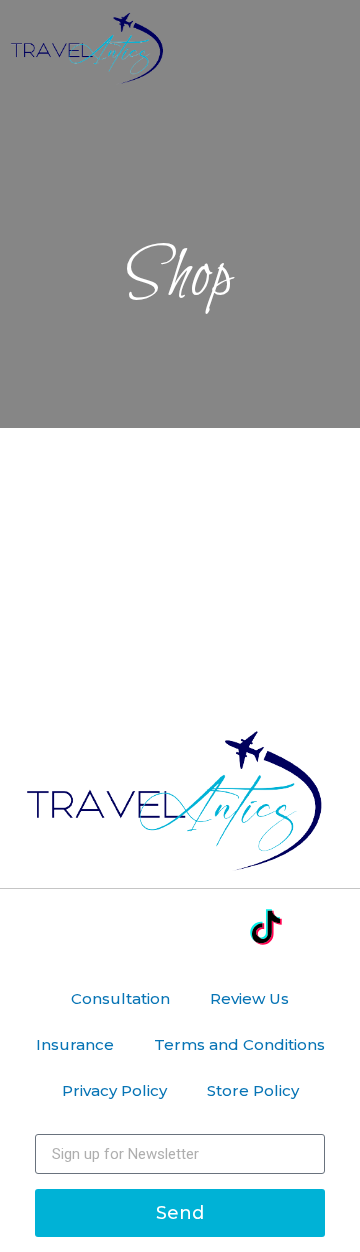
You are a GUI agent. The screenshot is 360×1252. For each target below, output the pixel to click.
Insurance (75, 1044)
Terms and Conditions (239, 1044)
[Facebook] (94, 928)
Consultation (120, 998)
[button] (335, 53)
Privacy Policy (114, 1090)
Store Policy (253, 1090)
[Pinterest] (209, 928)
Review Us (249, 998)
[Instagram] (151, 928)
